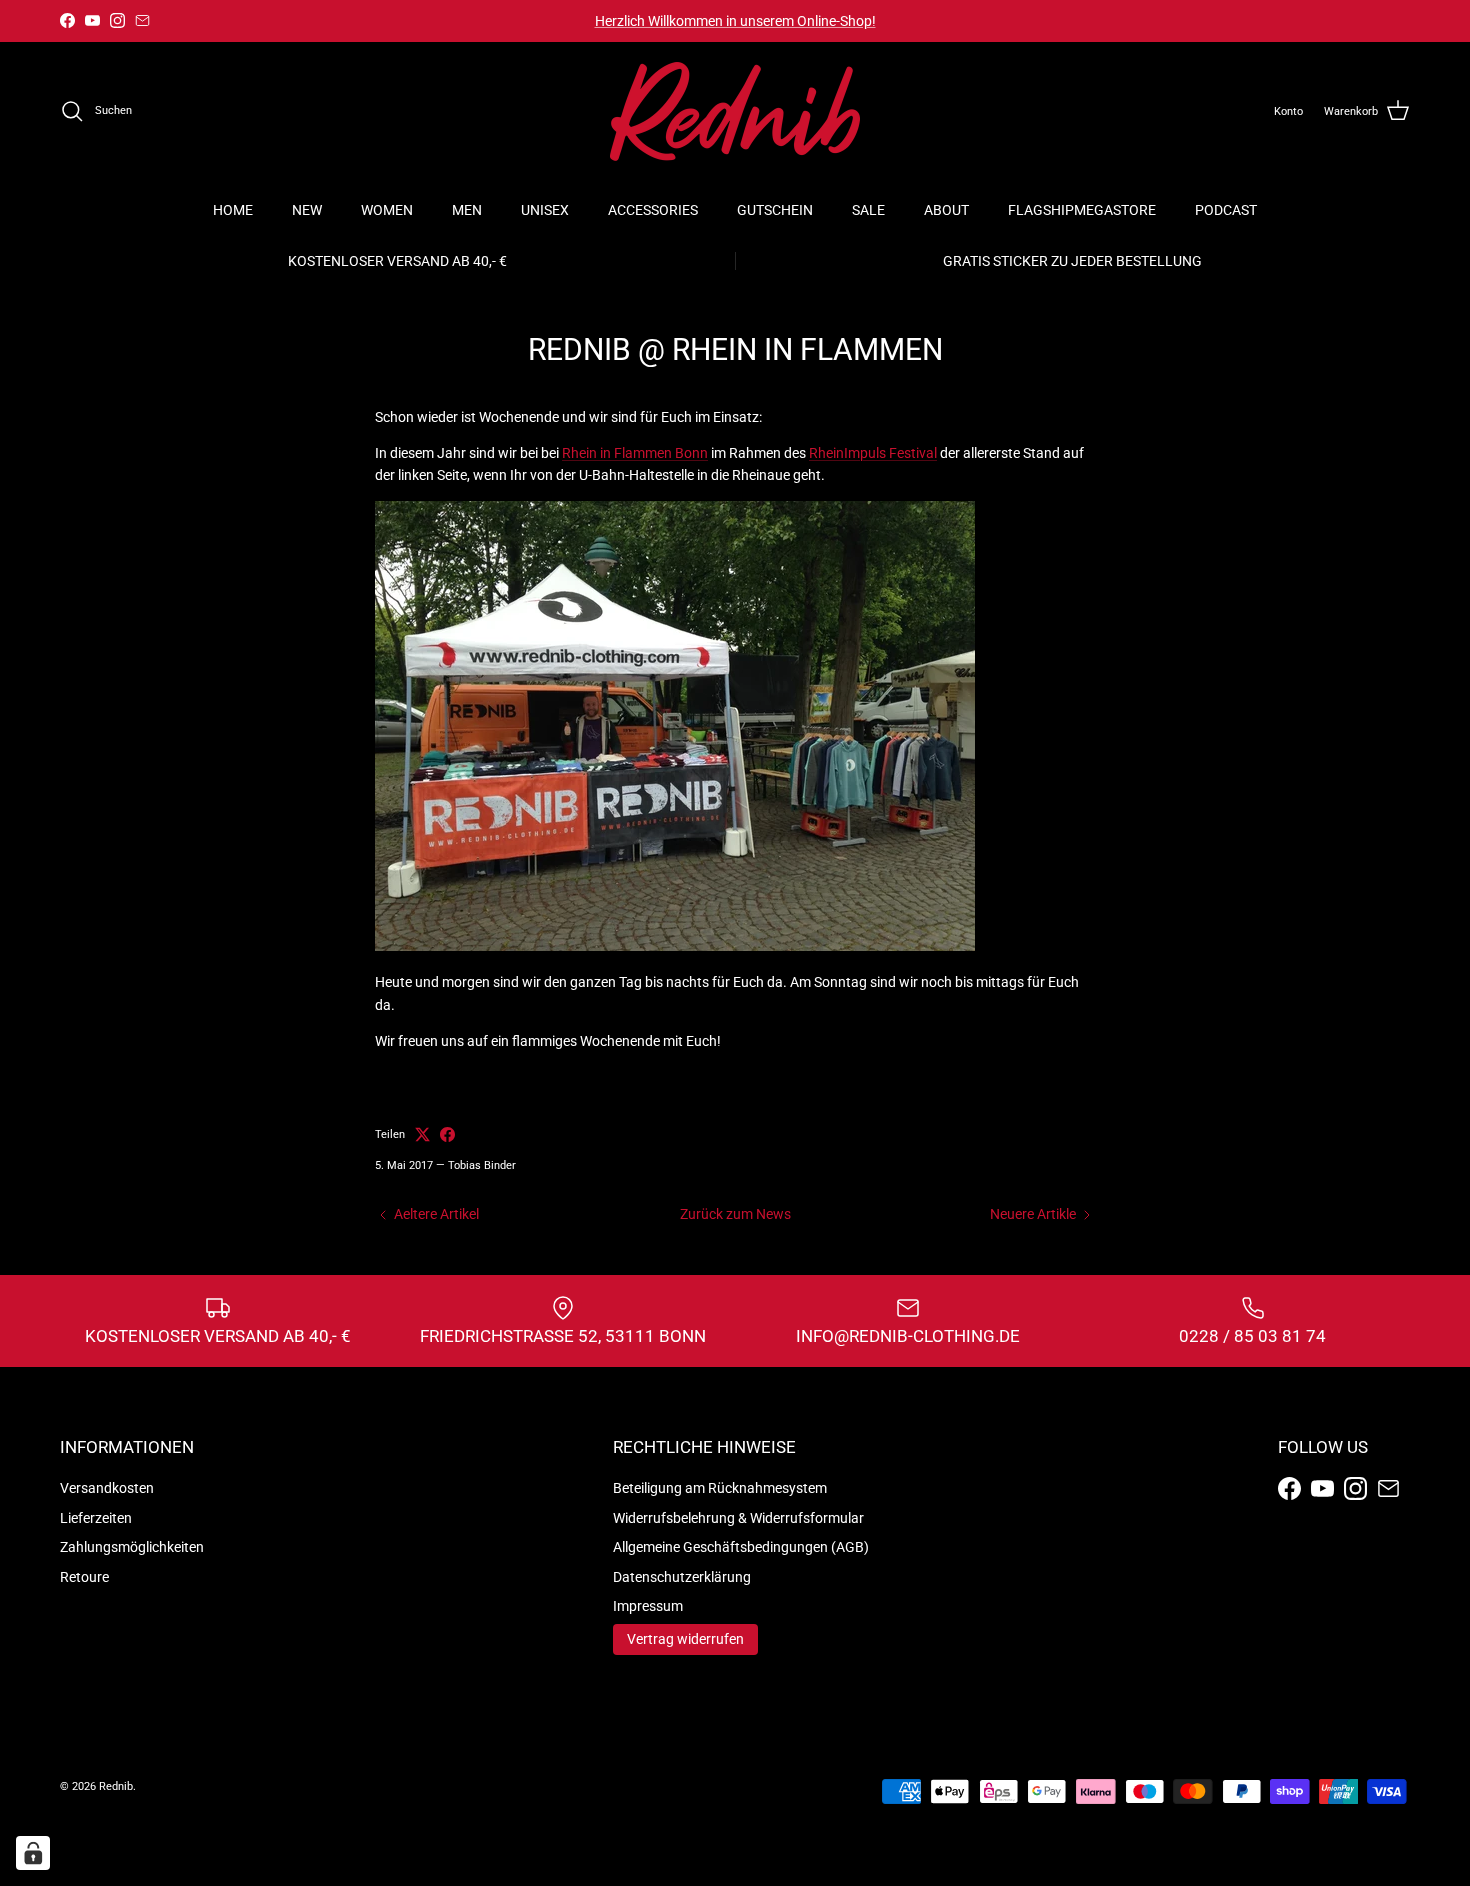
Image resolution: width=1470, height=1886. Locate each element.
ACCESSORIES (653, 210)
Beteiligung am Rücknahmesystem (720, 1488)
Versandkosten (107, 1488)
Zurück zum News (735, 1214)
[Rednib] (735, 111)
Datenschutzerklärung (682, 1577)
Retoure (84, 1577)
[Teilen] (447, 1134)
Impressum (648, 1606)
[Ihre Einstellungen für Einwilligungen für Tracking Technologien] (33, 1853)
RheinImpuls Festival (873, 453)
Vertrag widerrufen (685, 1639)
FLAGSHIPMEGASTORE (1082, 210)
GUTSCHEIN (775, 210)
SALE (868, 210)
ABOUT (946, 210)
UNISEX (545, 210)
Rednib (116, 1786)
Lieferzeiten (96, 1518)
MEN (467, 210)
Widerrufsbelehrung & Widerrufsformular (738, 1518)
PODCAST (1226, 210)
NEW (307, 210)
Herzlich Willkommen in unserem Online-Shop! (735, 21)
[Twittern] (422, 1134)
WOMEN (387, 210)
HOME (233, 210)
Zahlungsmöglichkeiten (132, 1547)
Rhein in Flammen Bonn (635, 453)
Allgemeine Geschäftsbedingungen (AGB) (741, 1547)
